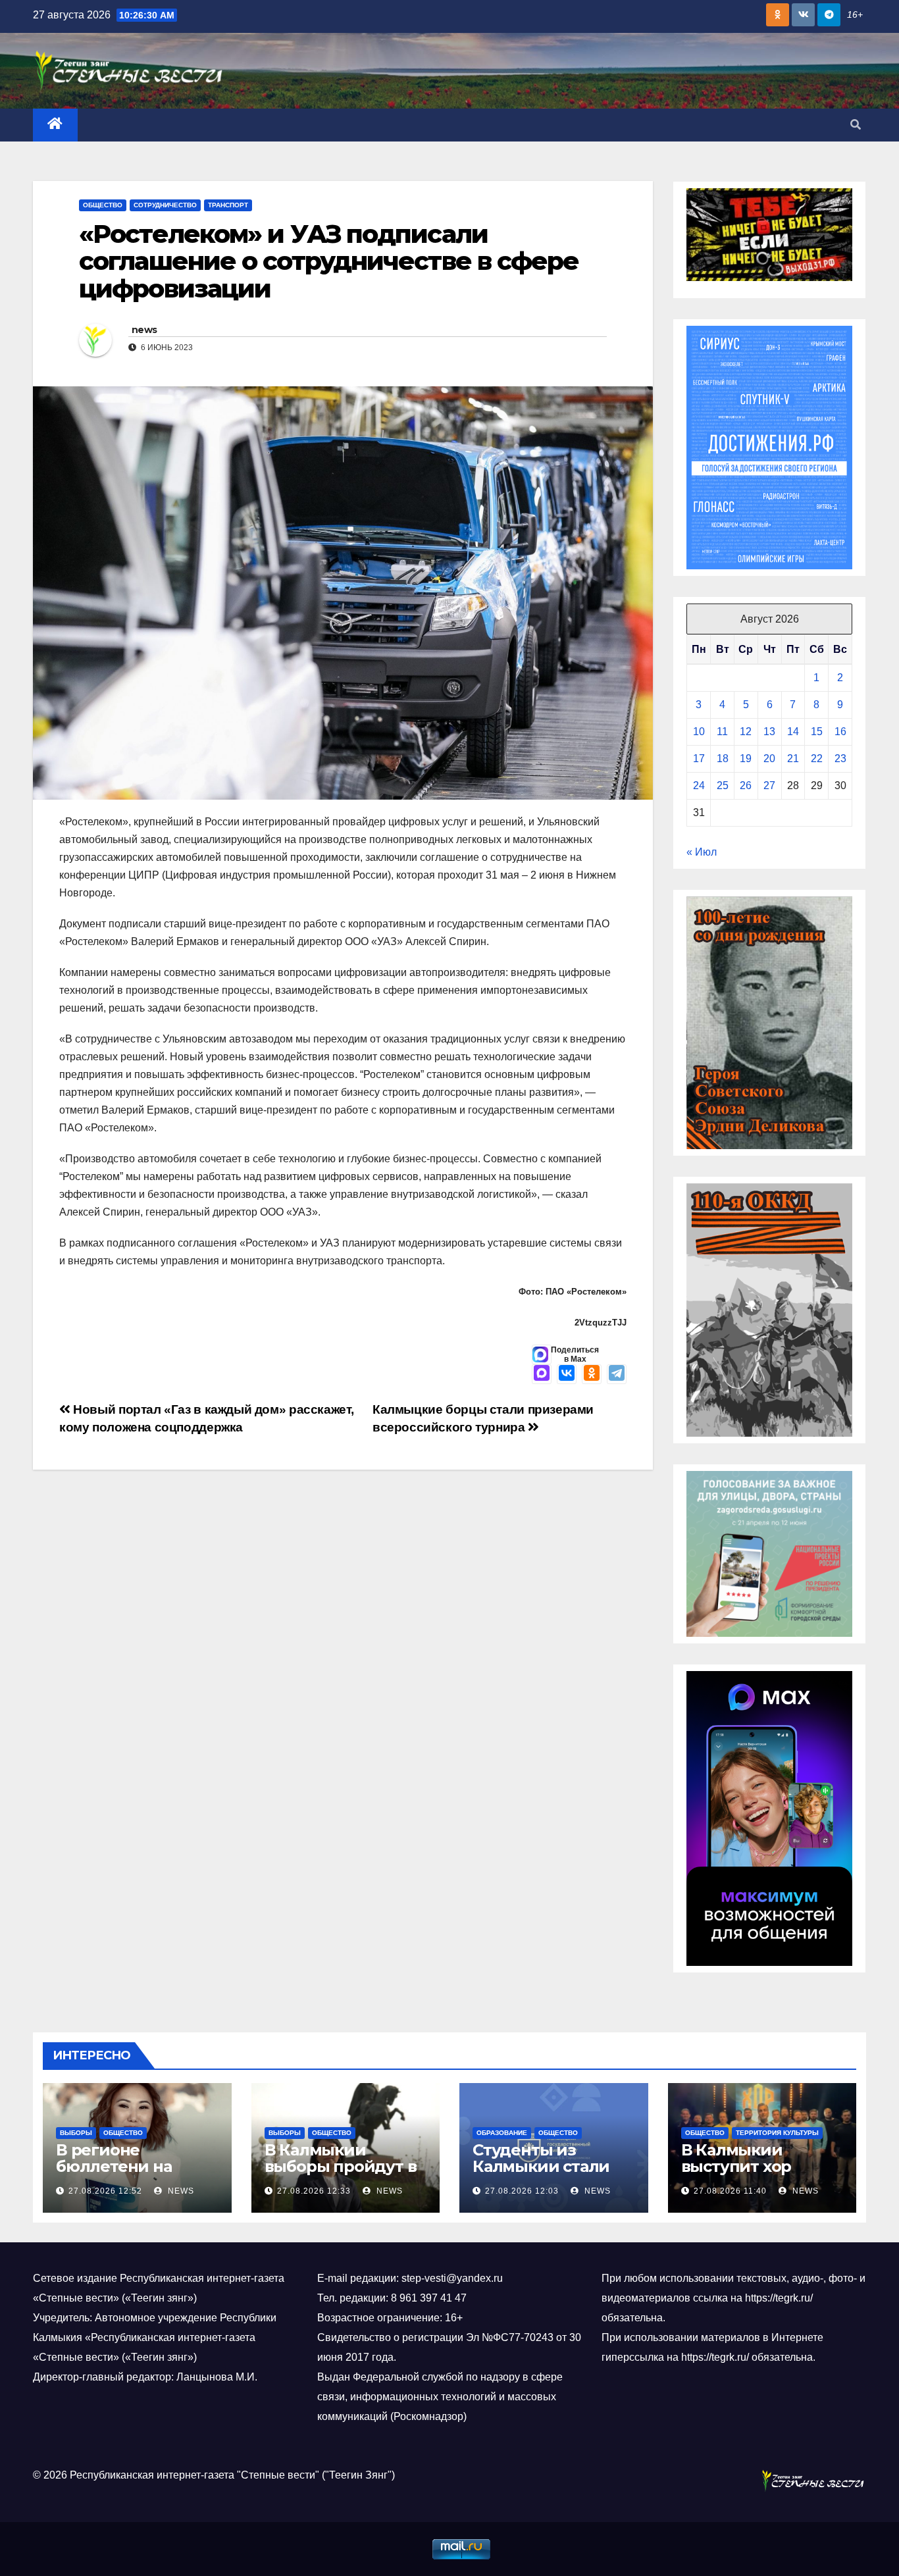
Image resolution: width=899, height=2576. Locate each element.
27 (769, 786)
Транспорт (228, 205)
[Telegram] (617, 1374)
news (144, 330)
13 (769, 732)
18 (723, 759)
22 (817, 759)
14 (793, 732)
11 (722, 732)
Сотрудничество (165, 205)
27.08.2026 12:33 (314, 2191)
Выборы (76, 2133)
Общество (103, 205)
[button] (856, 125)
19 (746, 759)
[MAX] (542, 1374)
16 (840, 732)
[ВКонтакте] (567, 1374)
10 (699, 732)
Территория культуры (777, 2133)
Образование (502, 2133)
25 (723, 786)
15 (817, 732)
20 (769, 759)
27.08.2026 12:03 (522, 2191)
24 (699, 786)
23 (840, 759)
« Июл (702, 852)
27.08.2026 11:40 (730, 2191)
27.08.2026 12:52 (105, 2191)
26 (746, 786)
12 (746, 732)
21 (793, 759)
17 (699, 759)
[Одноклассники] (592, 1374)
